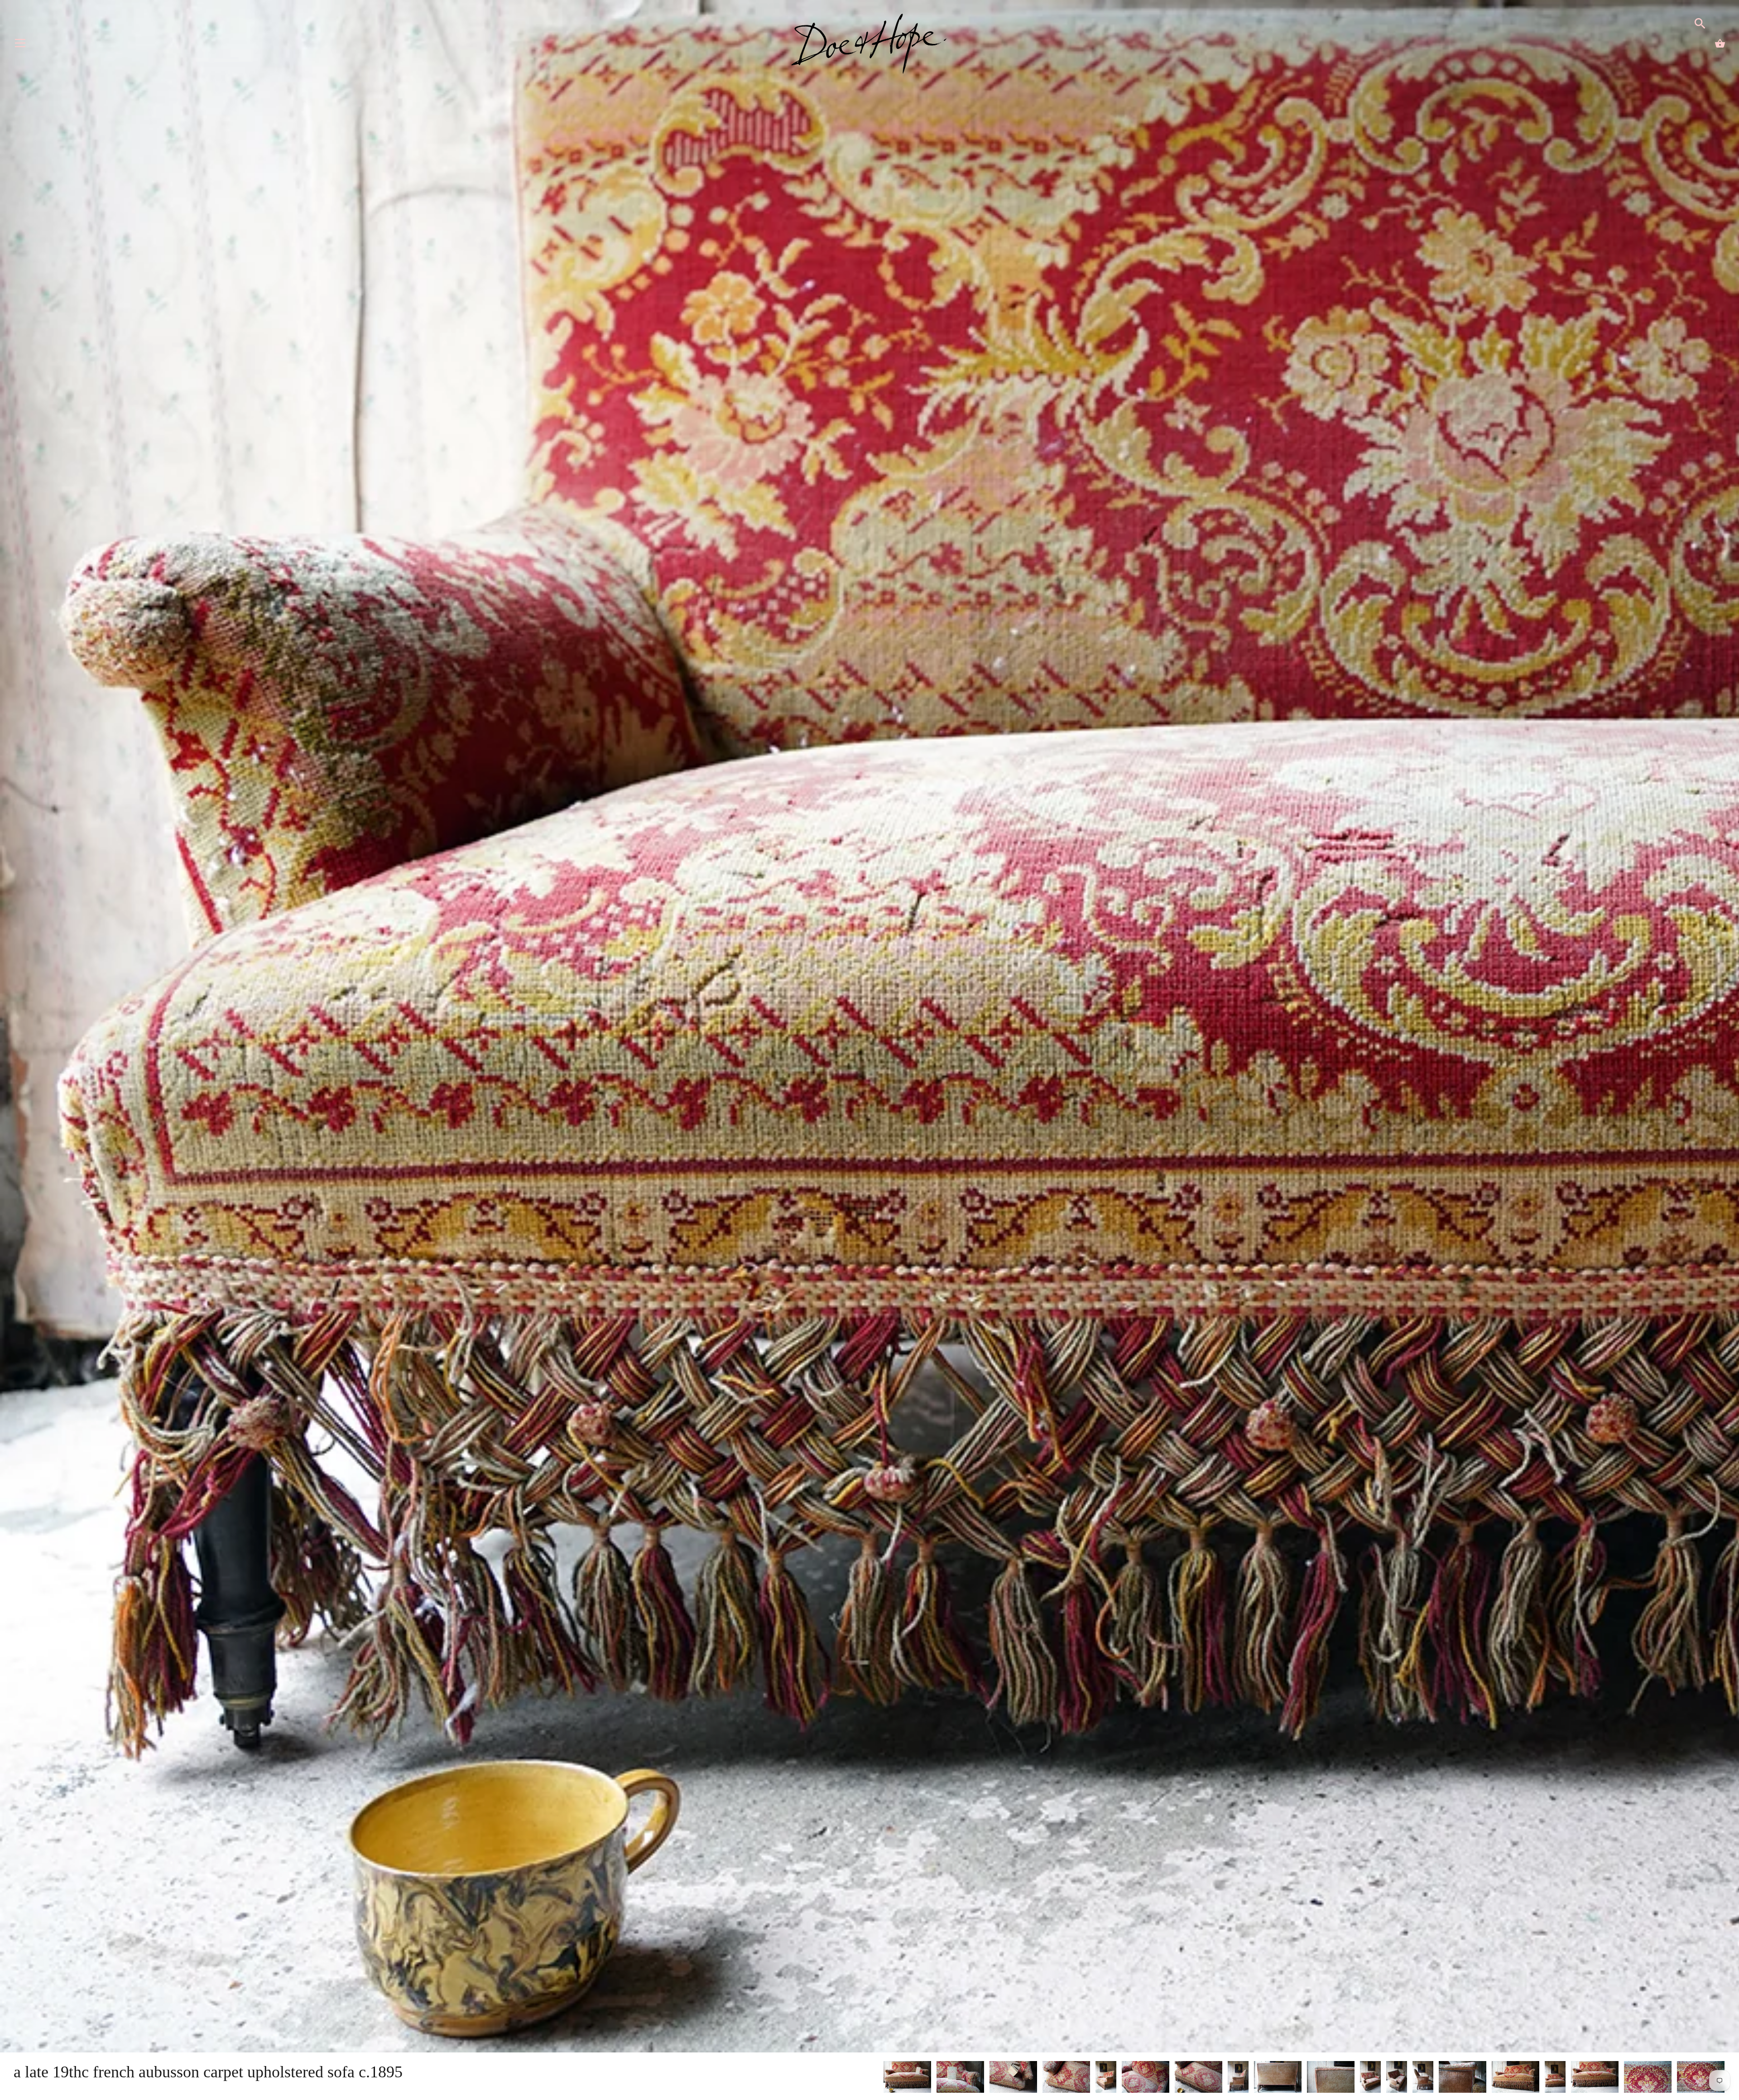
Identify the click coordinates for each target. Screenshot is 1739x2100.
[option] (907, 2078)
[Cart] (1720, 43)
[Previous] (883, 2078)
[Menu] (20, 45)
